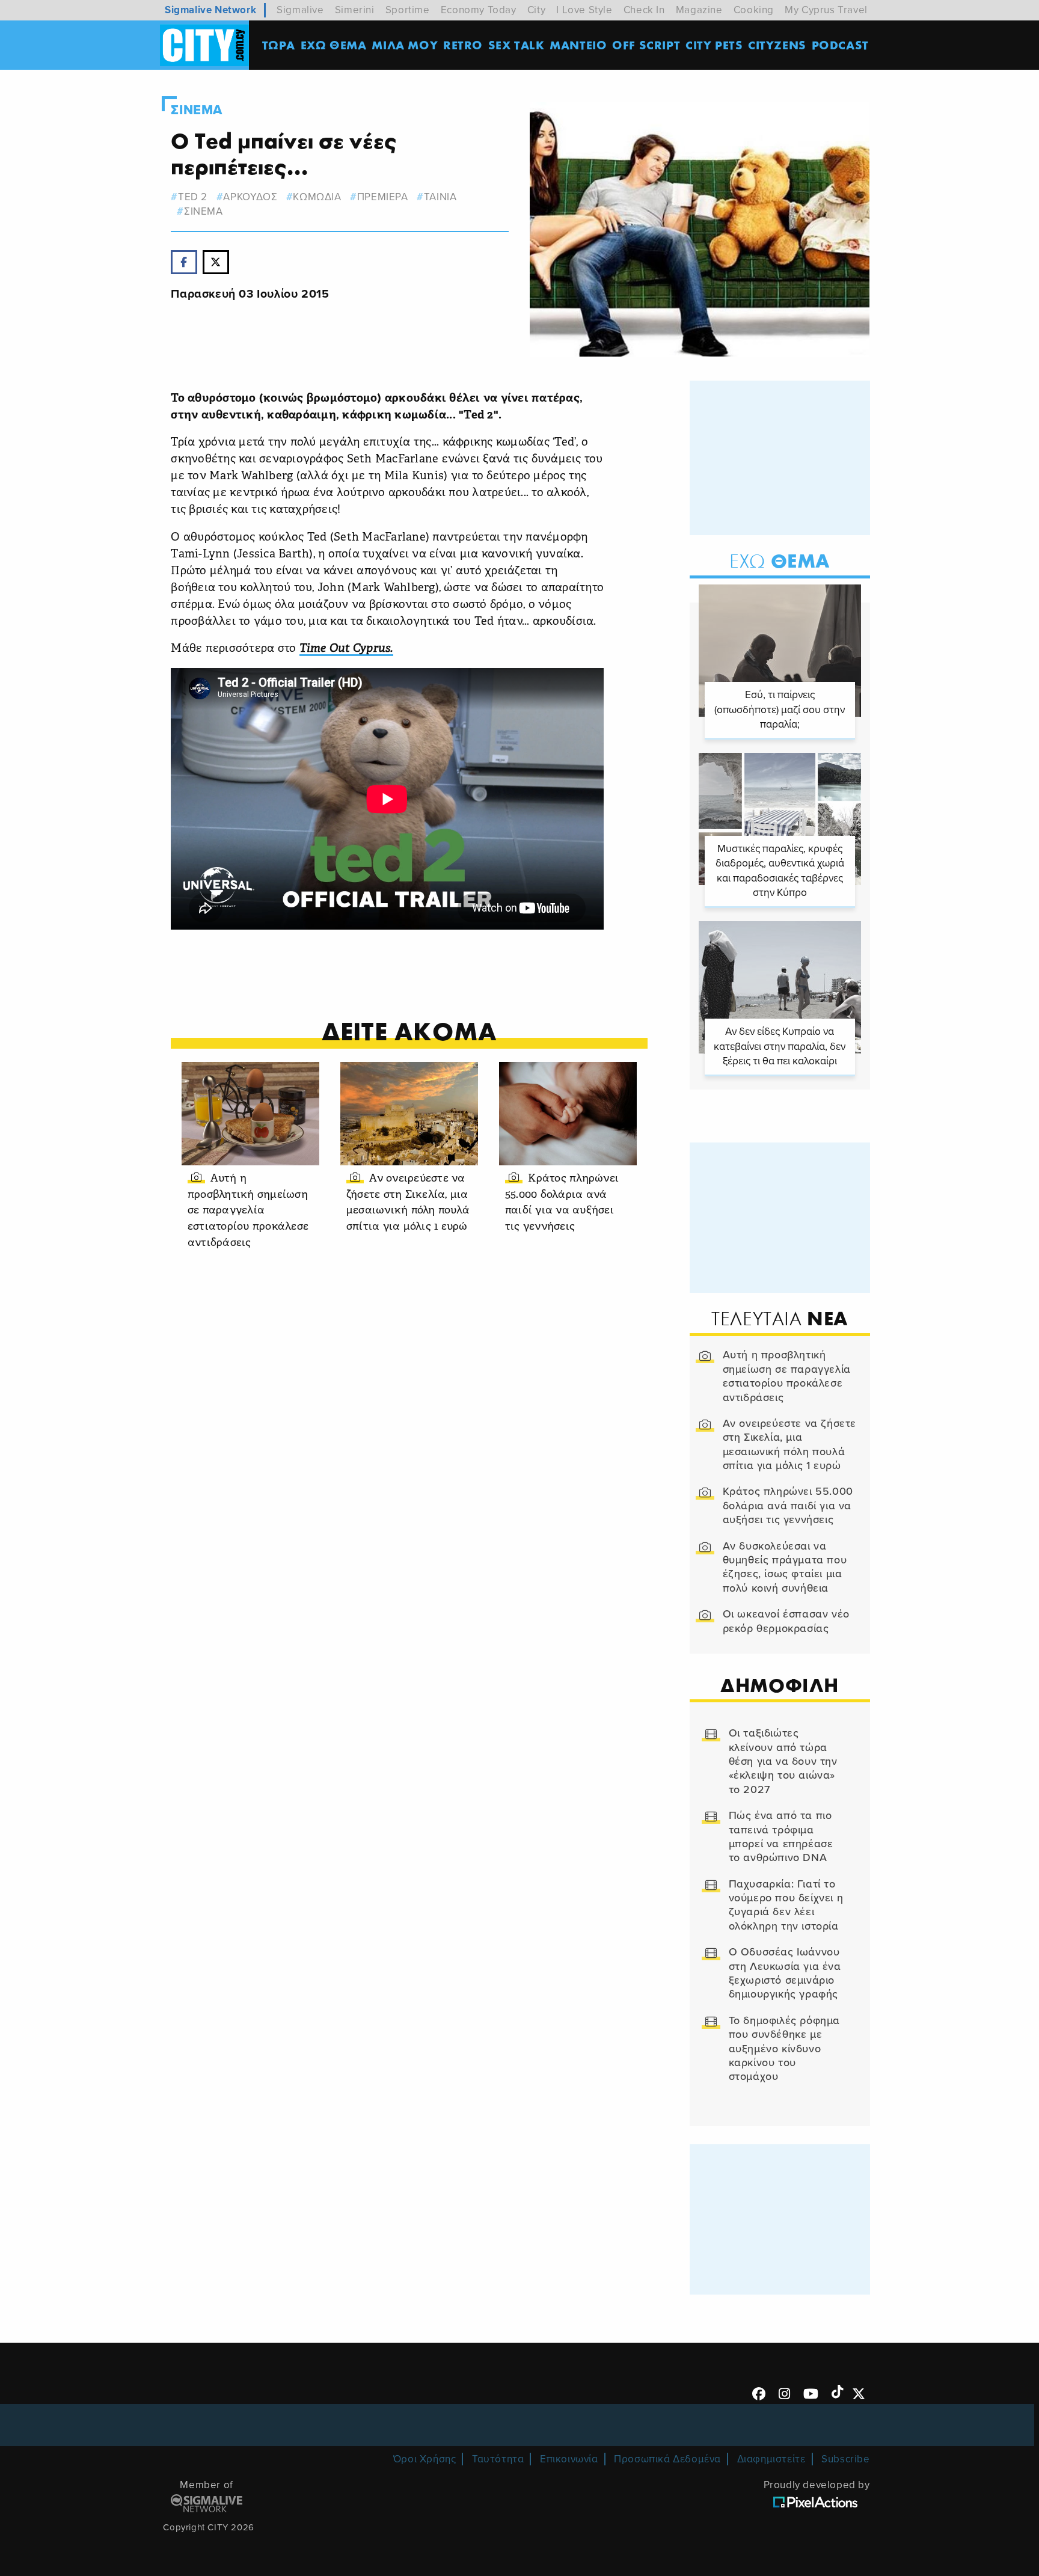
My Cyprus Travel (826, 10)
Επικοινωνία (569, 2459)
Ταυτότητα (498, 2459)
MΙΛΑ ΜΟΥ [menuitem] (405, 45)
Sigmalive (300, 10)
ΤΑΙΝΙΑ (440, 197)
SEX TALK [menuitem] (516, 45)
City (536, 10)
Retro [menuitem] (463, 45)
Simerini (355, 10)
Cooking (754, 10)
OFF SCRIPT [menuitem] (646, 45)
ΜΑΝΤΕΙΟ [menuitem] (578, 45)
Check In (644, 10)
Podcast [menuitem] (840, 45)
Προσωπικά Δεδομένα (667, 2459)
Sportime (408, 10)
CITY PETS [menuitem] (714, 45)
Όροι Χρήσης (425, 2459)
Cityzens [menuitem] (777, 45)
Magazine (699, 10)
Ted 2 (193, 197)
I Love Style (584, 10)
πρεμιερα (382, 197)
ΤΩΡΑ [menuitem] (279, 45)
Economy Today (479, 10)
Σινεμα (197, 110)
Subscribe (845, 2459)
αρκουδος (250, 197)
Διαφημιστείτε (771, 2459)
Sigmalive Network (210, 10)
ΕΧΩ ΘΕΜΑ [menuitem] (334, 45)
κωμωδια (317, 197)
